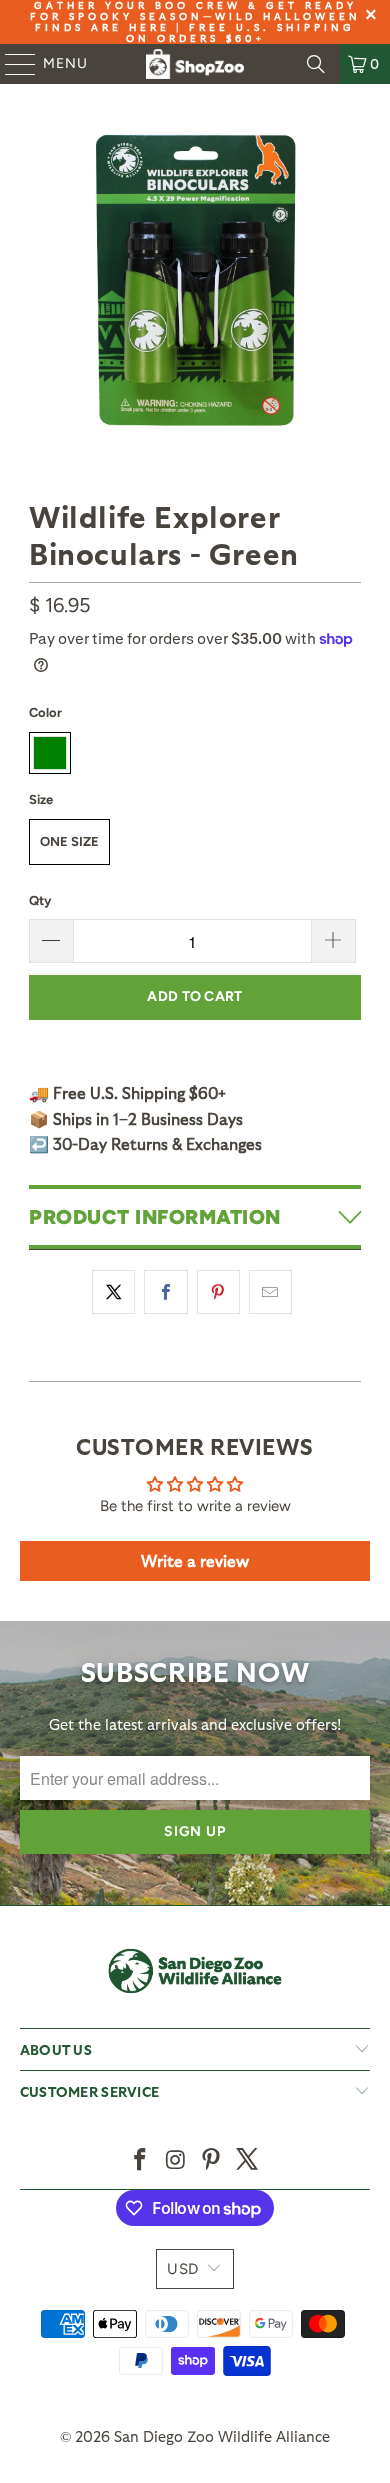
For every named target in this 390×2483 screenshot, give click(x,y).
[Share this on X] (113, 1292)
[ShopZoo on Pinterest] (212, 2160)
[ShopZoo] (195, 64)
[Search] (316, 64)
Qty (40, 900)
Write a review (195, 1560)
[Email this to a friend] (270, 1292)
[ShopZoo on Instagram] (176, 2160)
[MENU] (11, 64)
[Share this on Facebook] (165, 1292)
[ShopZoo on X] (248, 2160)
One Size (69, 841)
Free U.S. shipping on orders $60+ (241, 32)
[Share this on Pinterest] (218, 1292)
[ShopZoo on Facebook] (141, 2160)
